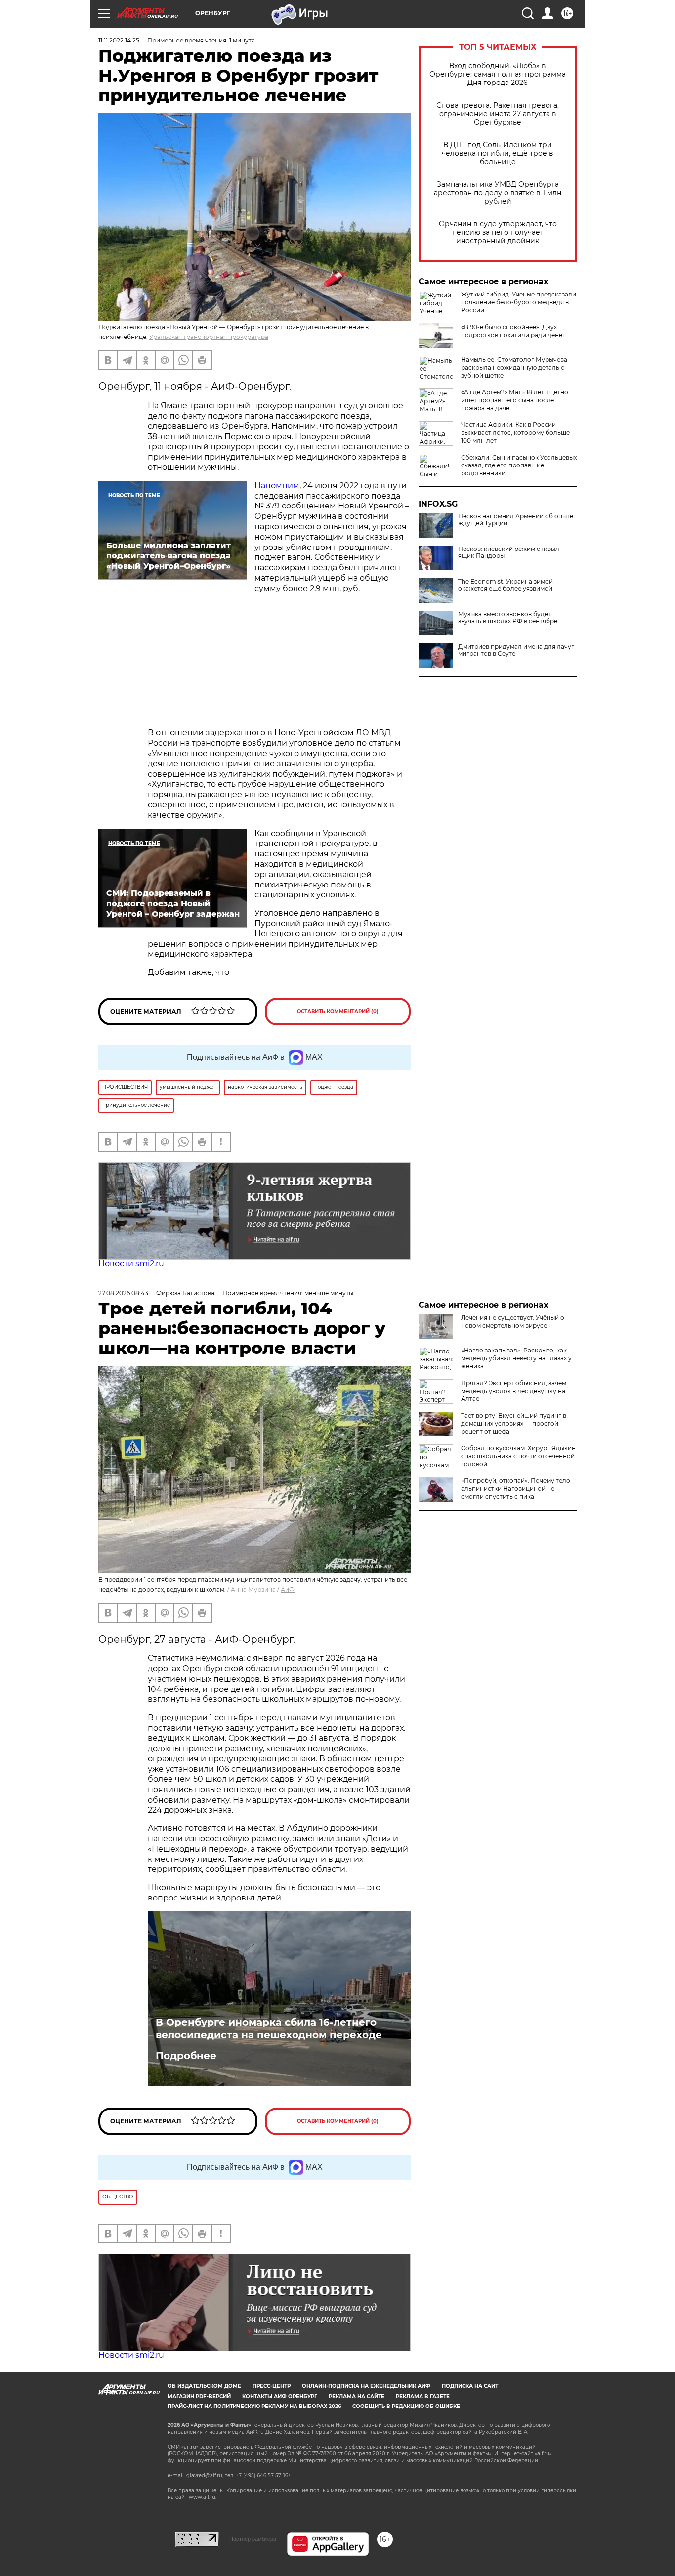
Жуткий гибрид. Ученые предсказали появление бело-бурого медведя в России (519, 302)
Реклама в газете (423, 2396)
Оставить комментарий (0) (338, 1011)
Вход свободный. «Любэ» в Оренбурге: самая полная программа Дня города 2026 (498, 74)
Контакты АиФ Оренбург (280, 2396)
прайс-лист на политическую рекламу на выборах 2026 (254, 2406)
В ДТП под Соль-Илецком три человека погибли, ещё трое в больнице (498, 153)
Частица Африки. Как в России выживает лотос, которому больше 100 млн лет (515, 433)
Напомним (277, 486)
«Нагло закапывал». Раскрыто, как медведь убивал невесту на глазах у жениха (516, 1358)
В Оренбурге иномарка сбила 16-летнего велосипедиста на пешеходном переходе (269, 2028)
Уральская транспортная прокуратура (209, 337)
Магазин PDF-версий (199, 2396)
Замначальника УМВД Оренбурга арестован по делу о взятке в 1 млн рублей (498, 193)
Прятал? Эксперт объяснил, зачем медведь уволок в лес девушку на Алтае (514, 1391)
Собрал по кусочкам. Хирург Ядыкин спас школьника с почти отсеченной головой (518, 1456)
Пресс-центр (272, 2386)
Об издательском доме (204, 2386)
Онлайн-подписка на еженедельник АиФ (366, 2386)
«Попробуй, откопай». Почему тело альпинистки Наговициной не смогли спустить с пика (516, 1489)
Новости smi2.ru (131, 1263)
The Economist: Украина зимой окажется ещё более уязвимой (506, 585)
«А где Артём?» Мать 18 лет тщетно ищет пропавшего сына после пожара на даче (515, 400)
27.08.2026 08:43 (123, 1293)
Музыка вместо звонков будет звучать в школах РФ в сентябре (508, 618)
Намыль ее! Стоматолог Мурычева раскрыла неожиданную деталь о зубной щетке (514, 367)
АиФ (288, 1589)
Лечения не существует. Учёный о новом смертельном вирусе (513, 1322)
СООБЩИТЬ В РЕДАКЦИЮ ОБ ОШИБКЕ (406, 2406)
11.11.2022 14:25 (119, 40)
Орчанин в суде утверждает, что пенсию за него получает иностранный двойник (498, 232)
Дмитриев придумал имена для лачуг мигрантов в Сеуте (516, 650)
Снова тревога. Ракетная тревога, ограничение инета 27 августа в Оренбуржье (498, 114)
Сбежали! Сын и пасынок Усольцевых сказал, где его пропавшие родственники (519, 465)
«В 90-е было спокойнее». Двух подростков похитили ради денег (513, 331)
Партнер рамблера (253, 2539)
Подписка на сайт (470, 2386)
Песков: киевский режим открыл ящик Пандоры (509, 552)
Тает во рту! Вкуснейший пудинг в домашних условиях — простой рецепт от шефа (514, 1423)
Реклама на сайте (357, 2396)
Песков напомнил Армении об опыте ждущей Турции (516, 520)
